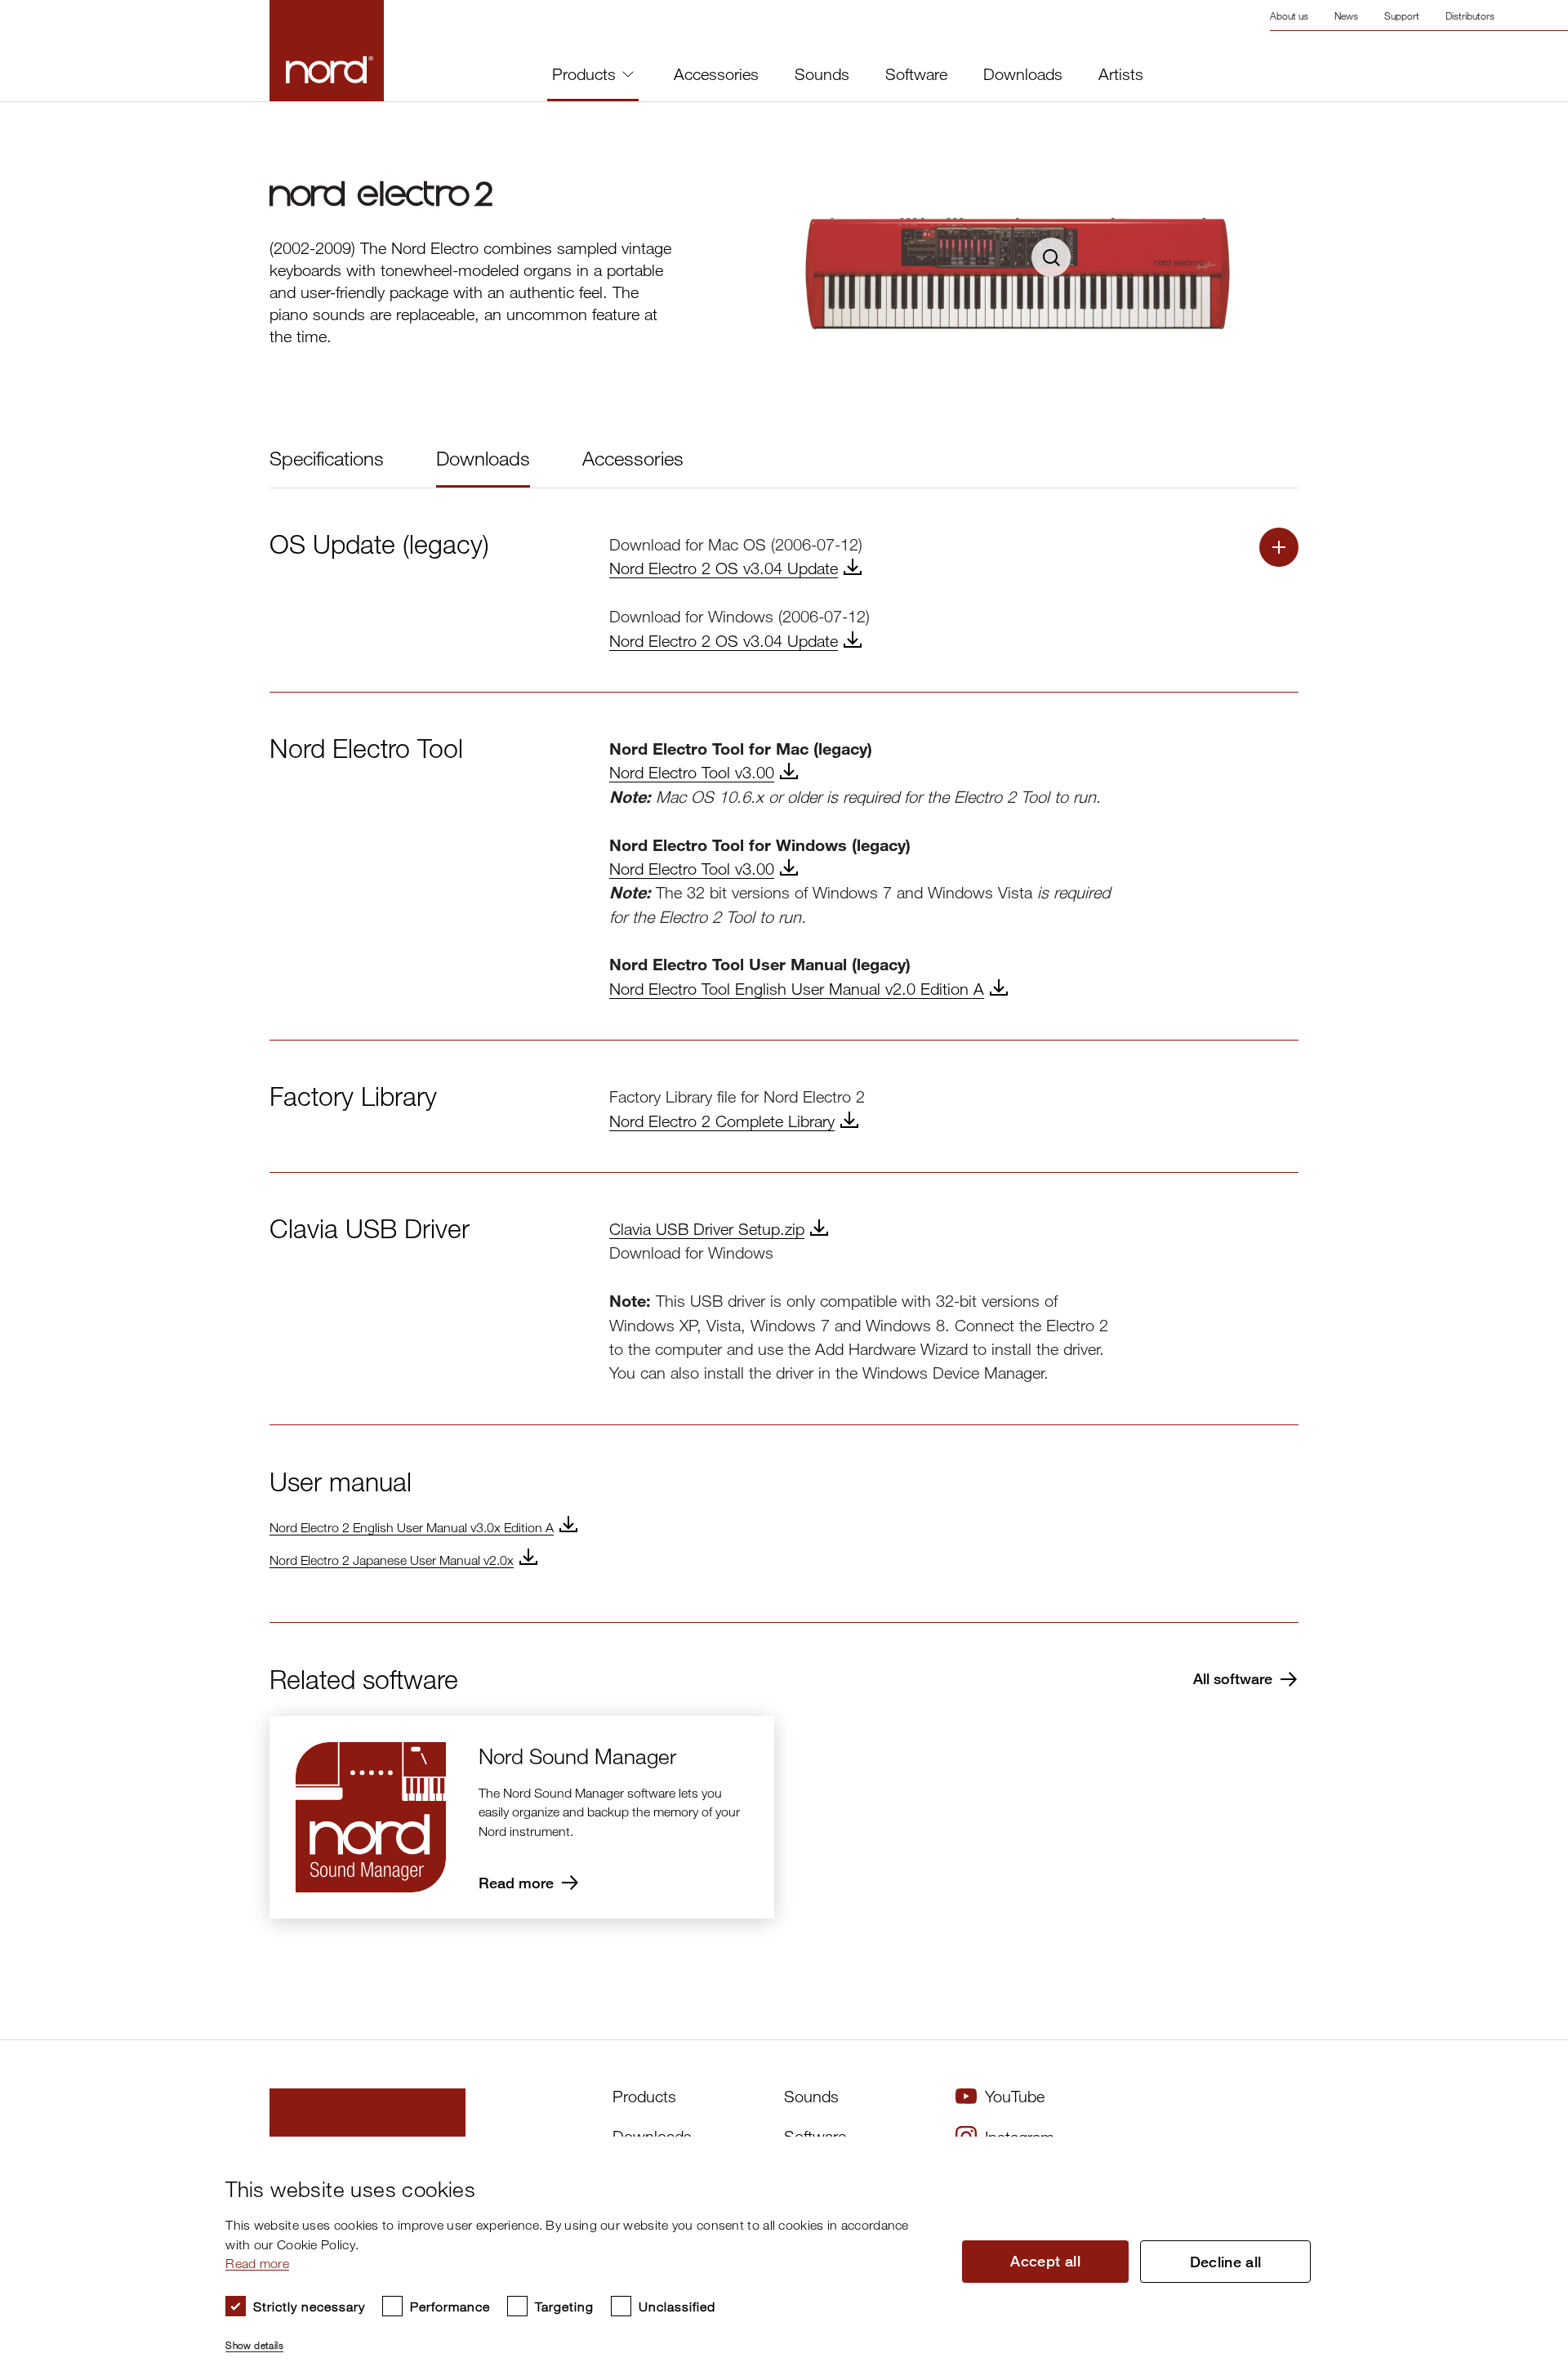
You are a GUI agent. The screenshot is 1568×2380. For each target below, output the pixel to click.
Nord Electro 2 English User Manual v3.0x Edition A (412, 1527)
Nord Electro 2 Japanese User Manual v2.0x (392, 1560)
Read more (257, 2263)
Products (584, 74)
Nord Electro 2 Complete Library (722, 1121)
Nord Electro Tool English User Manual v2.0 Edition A (797, 989)
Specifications (327, 458)
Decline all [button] (1226, 2262)
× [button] (1523, 2154)
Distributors (1470, 16)
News (1346, 16)
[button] (580, 2338)
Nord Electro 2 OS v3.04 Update (724, 568)
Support (1402, 16)
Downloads (1023, 74)
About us (1289, 16)
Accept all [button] (1045, 2261)
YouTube (1015, 2096)
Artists (1121, 74)
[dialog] (771, 2258)
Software (916, 74)
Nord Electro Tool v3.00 (692, 772)
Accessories (716, 74)
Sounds (822, 74)
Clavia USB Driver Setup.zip (707, 1229)
